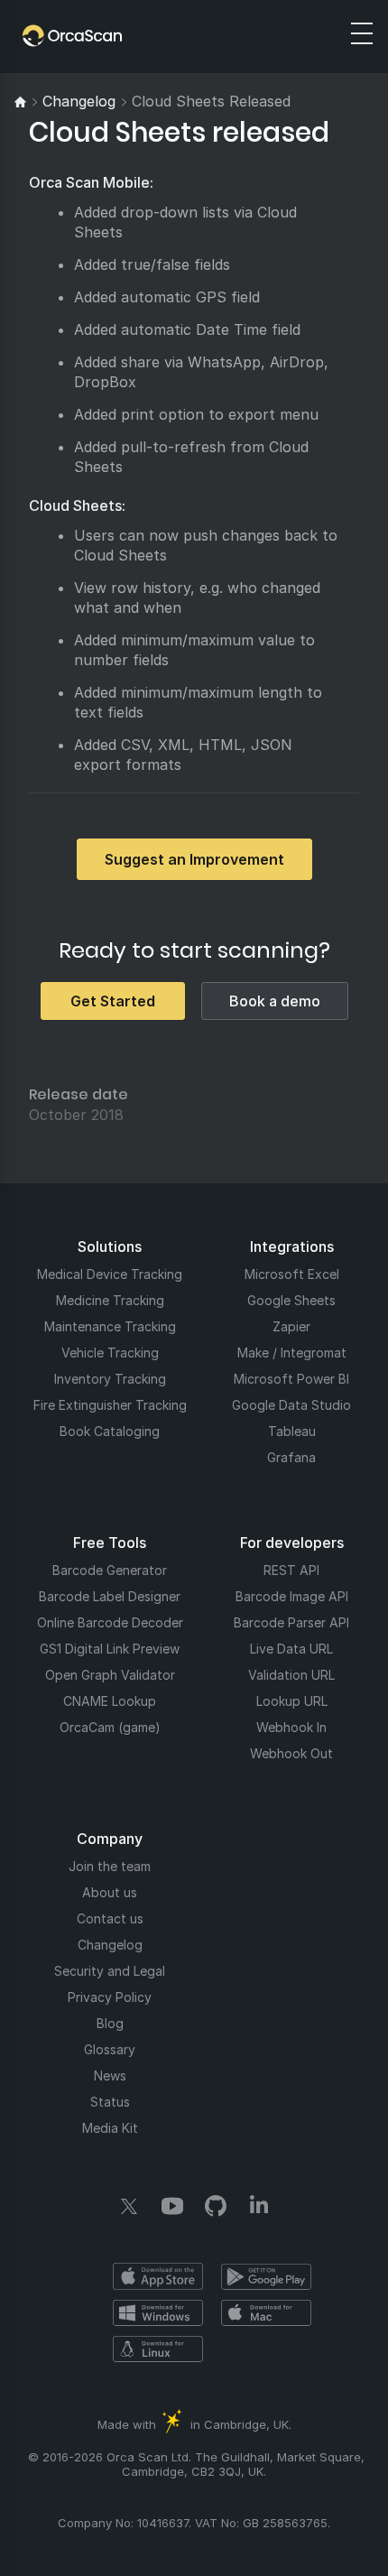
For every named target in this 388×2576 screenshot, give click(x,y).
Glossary (110, 2049)
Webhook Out (291, 1753)
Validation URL (291, 1675)
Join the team (110, 1866)
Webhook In (291, 1727)
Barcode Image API (292, 1596)
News (110, 2076)
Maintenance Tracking (110, 1326)
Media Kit (110, 2128)
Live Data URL (291, 1649)
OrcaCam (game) (110, 1727)
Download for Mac (266, 2312)
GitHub (216, 2206)
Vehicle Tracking (110, 1353)
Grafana (291, 1457)
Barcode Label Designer (110, 1596)
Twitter (129, 2206)
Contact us (110, 1918)
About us (110, 1892)
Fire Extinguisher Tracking (110, 1405)
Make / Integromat (292, 1353)
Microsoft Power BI (291, 1379)
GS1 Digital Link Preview (110, 1649)
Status (110, 2102)
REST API (291, 1570)
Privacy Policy (110, 1997)
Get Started (113, 1001)
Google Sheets (291, 1300)
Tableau (292, 1431)
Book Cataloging (110, 1431)
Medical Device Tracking (110, 1274)
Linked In (259, 2206)
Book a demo (275, 1001)
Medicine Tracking (110, 1300)
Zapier (291, 1326)
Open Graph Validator (110, 1675)
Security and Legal (110, 1971)
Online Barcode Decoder (110, 1622)
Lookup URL (292, 1701)
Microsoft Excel (292, 1274)
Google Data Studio (291, 1405)
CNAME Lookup (110, 1701)
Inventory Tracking (110, 1379)
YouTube (172, 2206)
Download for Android (266, 2276)
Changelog (110, 1945)
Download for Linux (158, 2349)
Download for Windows (158, 2312)
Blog (110, 2023)
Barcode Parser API (291, 1622)
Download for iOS (158, 2276)
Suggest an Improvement (194, 859)
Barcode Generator (110, 1570)
